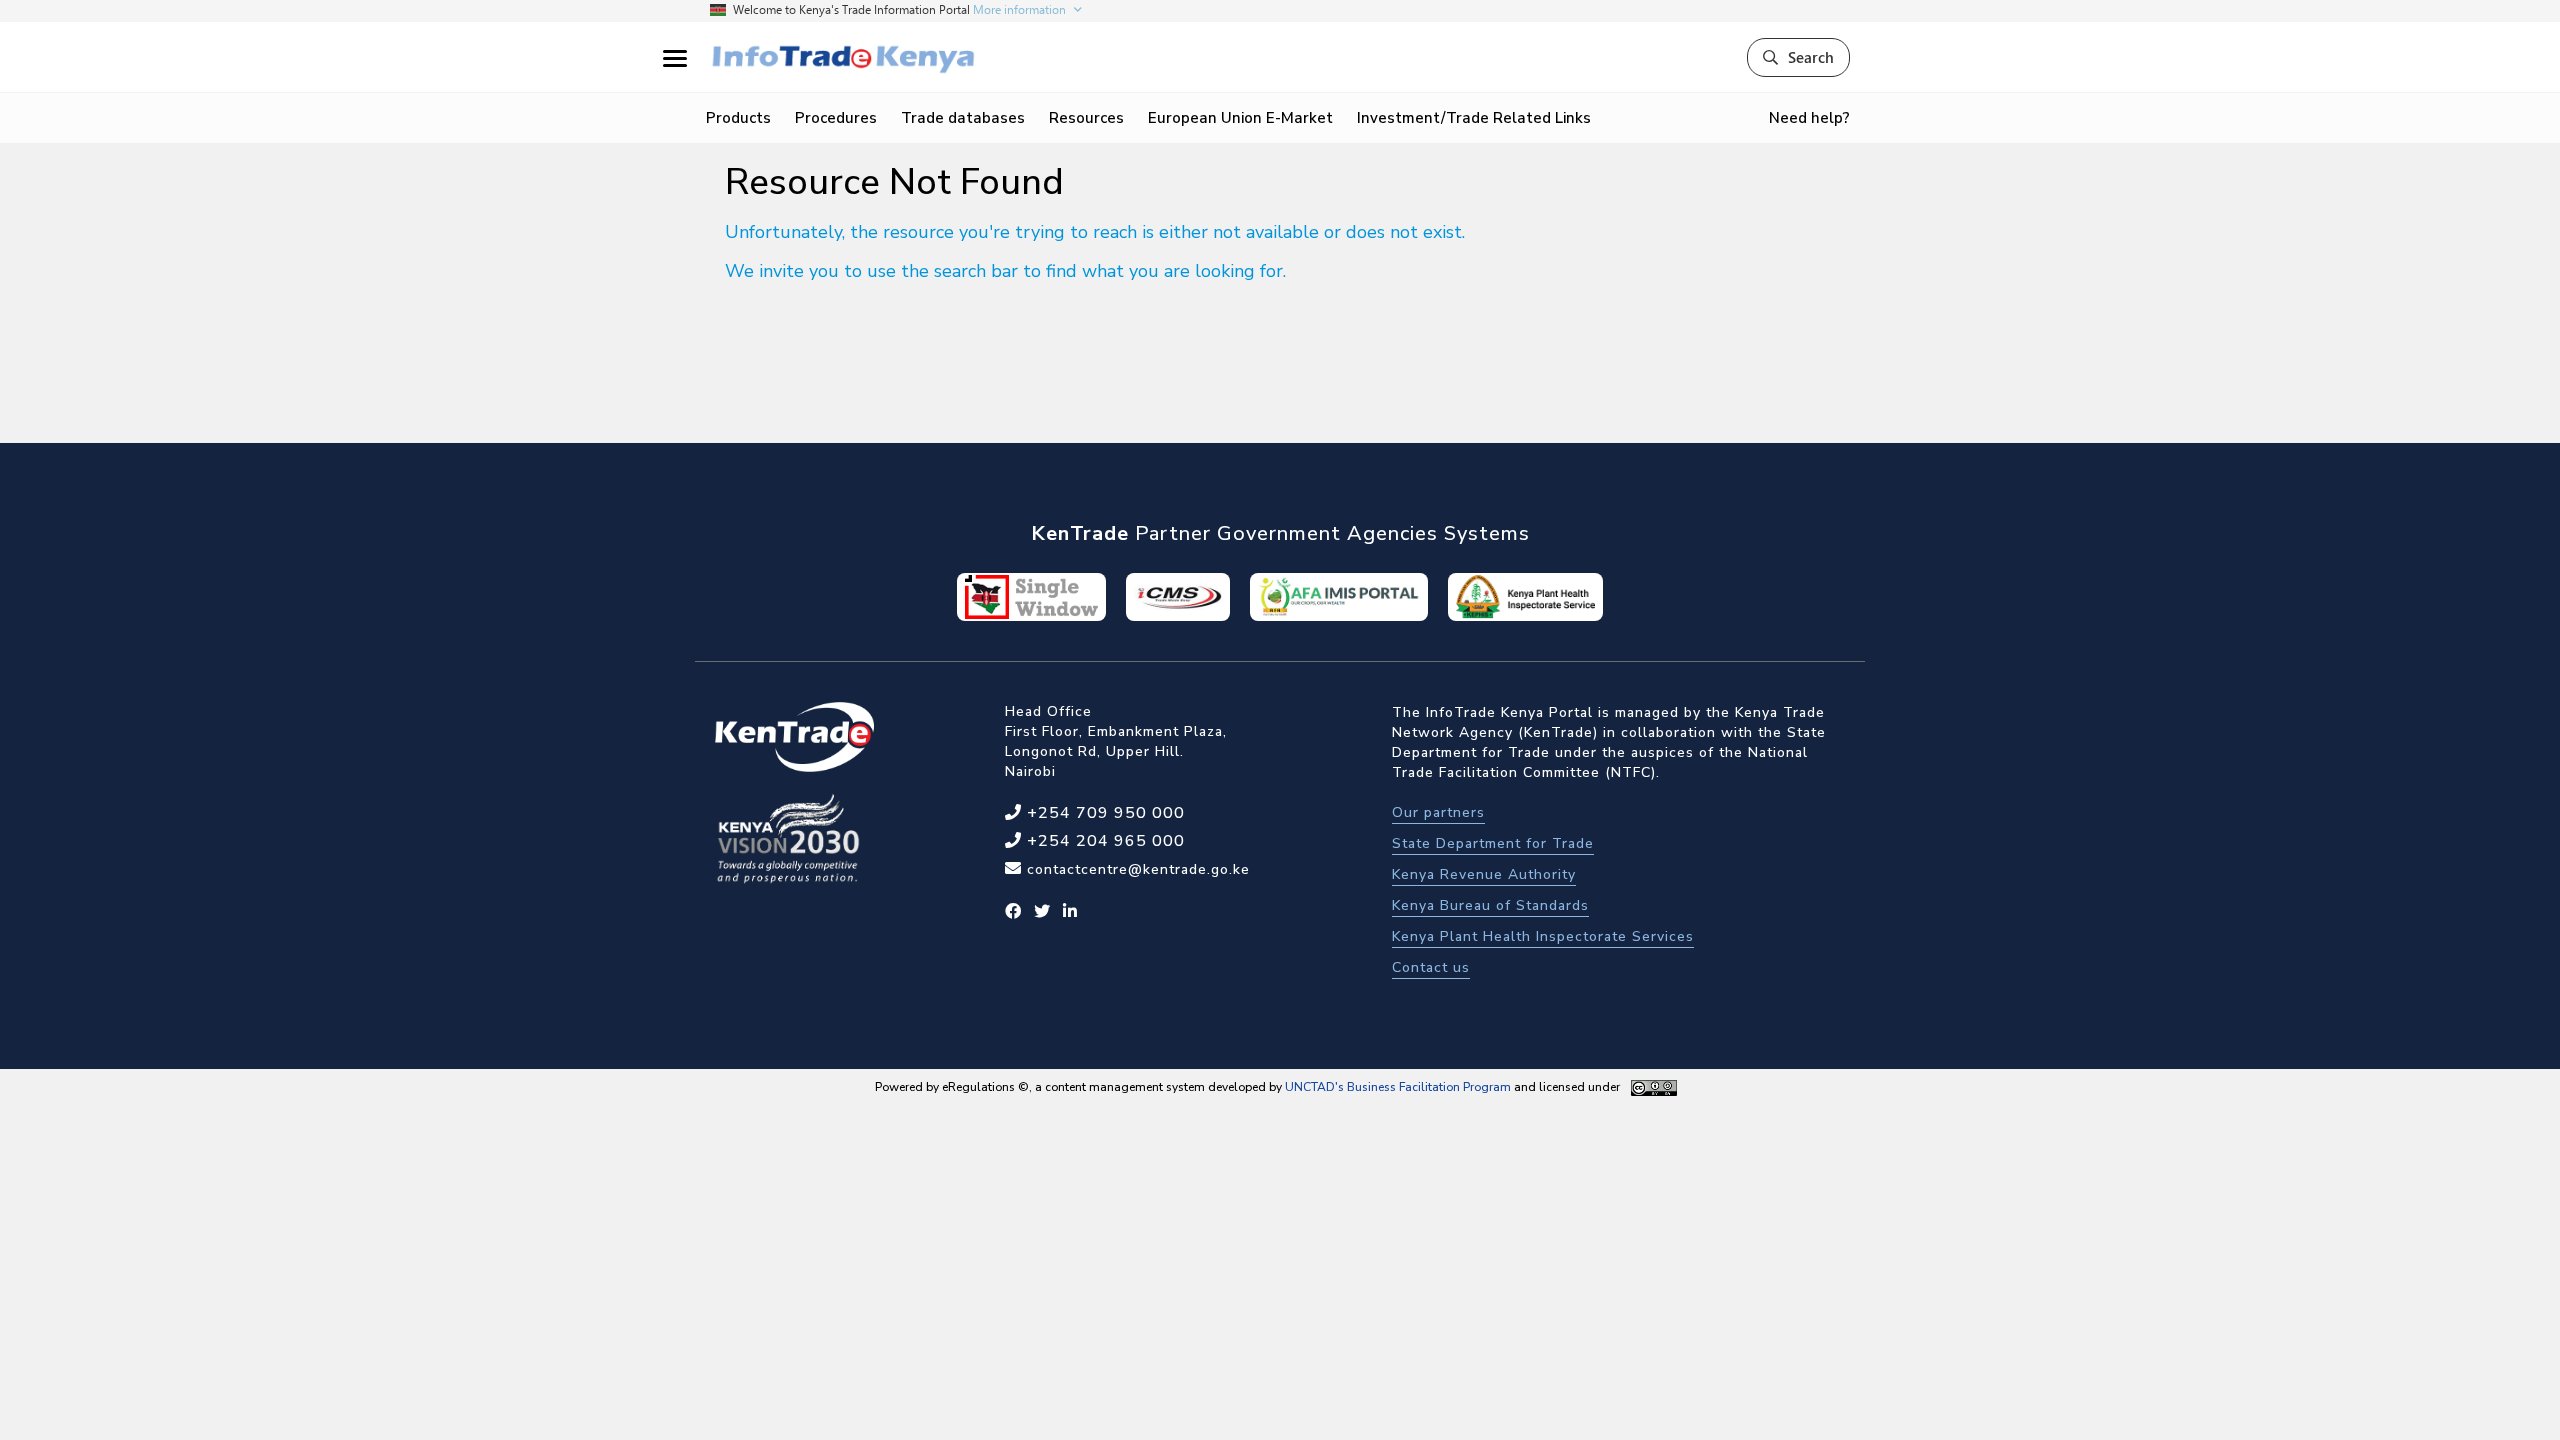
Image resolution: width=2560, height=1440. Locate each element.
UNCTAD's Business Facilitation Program (1398, 1087)
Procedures (836, 118)
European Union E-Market (1240, 118)
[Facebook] (1013, 912)
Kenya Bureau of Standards (1490, 905)
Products (738, 118)
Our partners (1438, 812)
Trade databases (963, 118)
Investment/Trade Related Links (1474, 118)
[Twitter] (1042, 912)
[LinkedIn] (1070, 912)
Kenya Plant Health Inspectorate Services (1543, 936)
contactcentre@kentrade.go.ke (1136, 869)
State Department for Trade (1493, 843)
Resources (1086, 118)
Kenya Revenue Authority (1484, 874)
